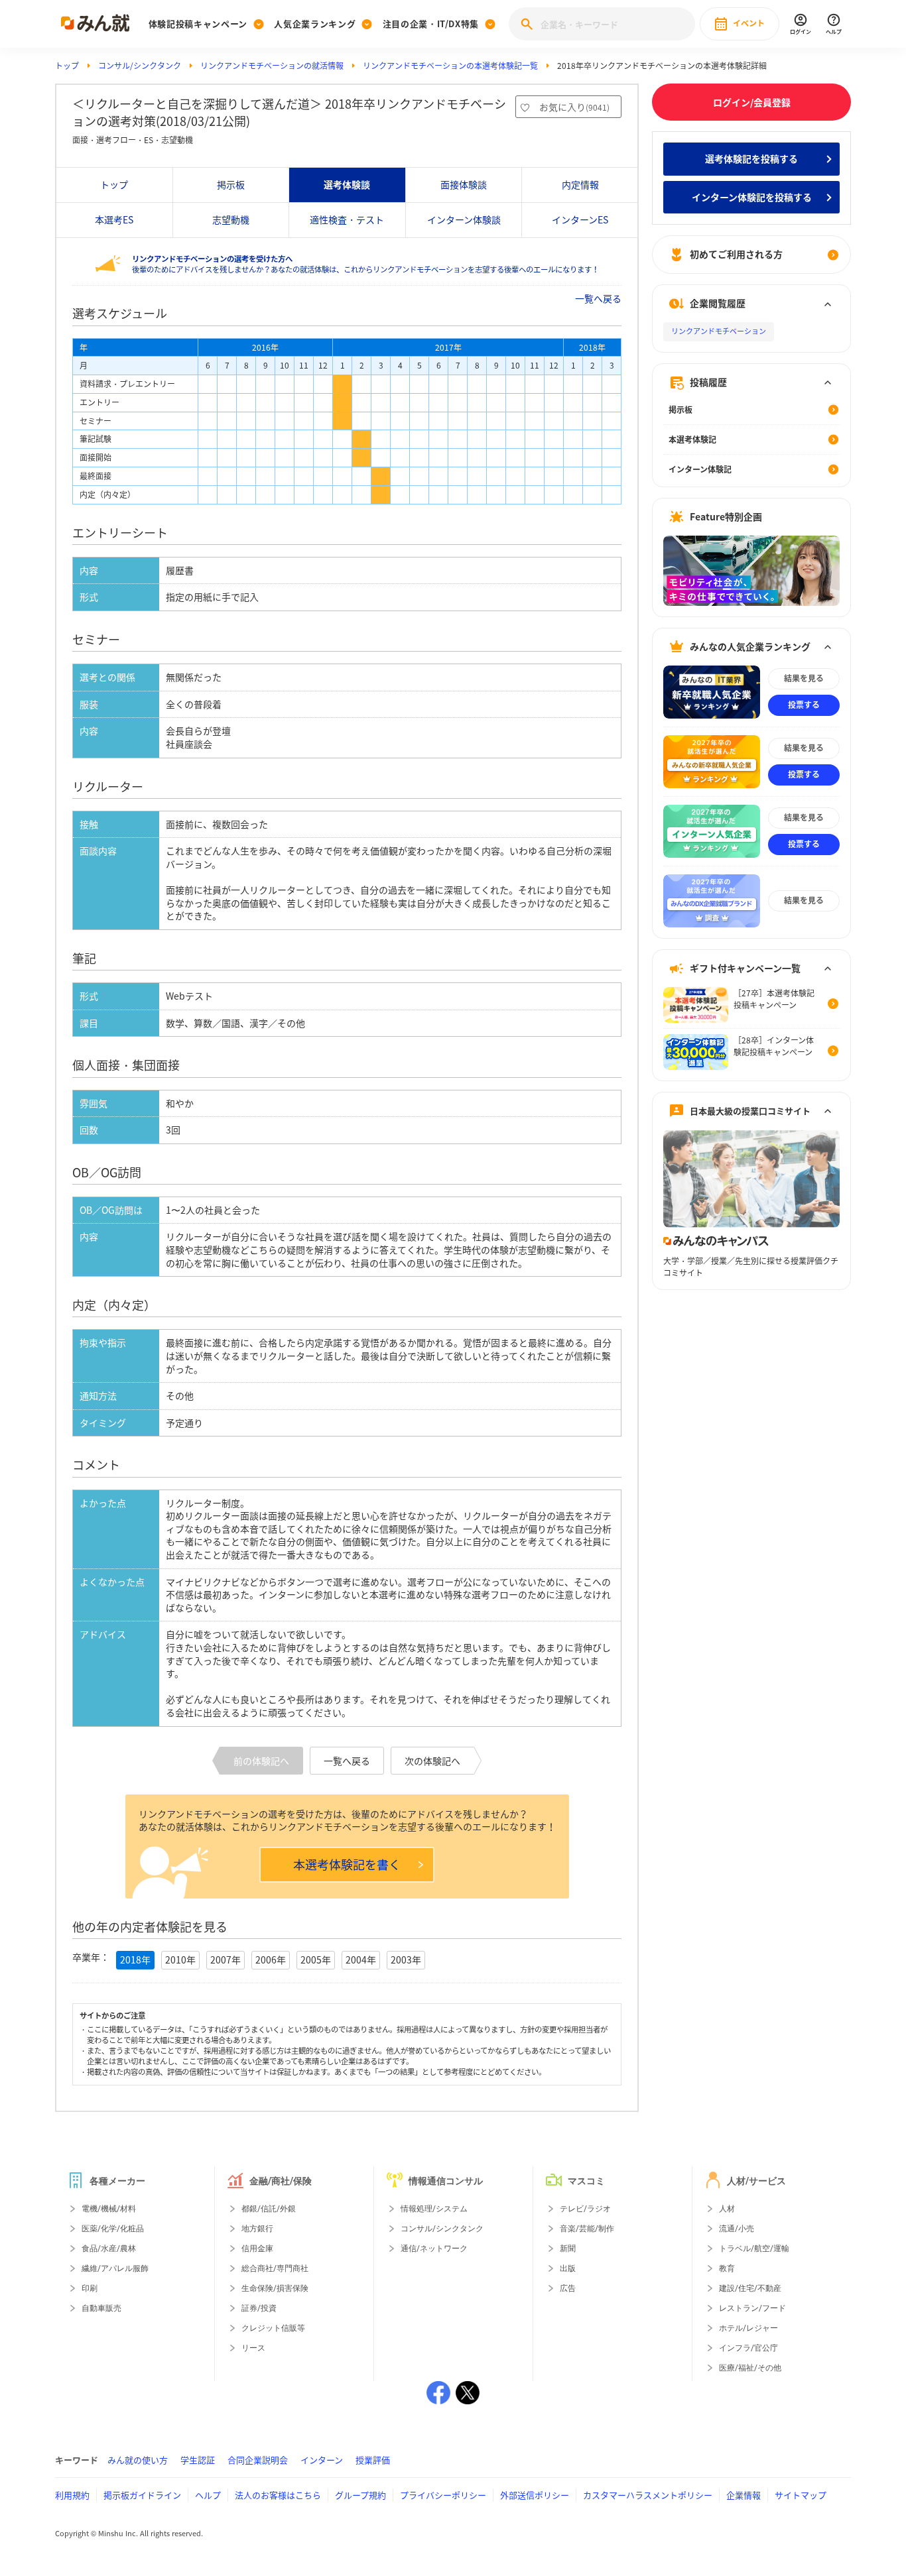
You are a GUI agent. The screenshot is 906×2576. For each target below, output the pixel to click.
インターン (322, 2460)
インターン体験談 (464, 219)
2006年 (271, 1960)
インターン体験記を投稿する (752, 197)
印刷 (90, 2288)
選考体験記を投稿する (751, 158)
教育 (727, 2268)
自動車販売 (101, 2308)
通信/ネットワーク (434, 2249)
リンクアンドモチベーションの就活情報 (272, 66)
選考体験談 (347, 184)
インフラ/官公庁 (748, 2348)
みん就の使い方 (138, 2460)
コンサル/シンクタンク (140, 66)
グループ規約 (360, 2495)
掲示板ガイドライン (142, 2495)
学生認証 (198, 2460)
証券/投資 (259, 2308)
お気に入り (574, 107)
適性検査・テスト (347, 219)
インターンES (580, 219)
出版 (568, 2268)
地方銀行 (257, 2229)
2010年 (180, 1960)
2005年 (316, 1960)
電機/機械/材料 (109, 2209)
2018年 (135, 1960)
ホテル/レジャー (748, 2328)
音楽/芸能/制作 (587, 2229)
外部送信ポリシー (535, 2495)
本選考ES (114, 219)
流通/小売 (737, 2229)
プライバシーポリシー (443, 2495)
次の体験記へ (432, 1761)
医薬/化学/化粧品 (113, 2229)
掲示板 (231, 184)
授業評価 (373, 2460)
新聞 (568, 2249)
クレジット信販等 (273, 2328)
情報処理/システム (434, 2209)
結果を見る (804, 679)
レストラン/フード (752, 2308)
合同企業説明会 (258, 2460)
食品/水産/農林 (109, 2249)
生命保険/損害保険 (275, 2288)
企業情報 (744, 2495)
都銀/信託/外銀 (269, 2209)
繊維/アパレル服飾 (115, 2268)
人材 (727, 2209)
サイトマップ (801, 2495)
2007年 (226, 1960)
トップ (67, 66)
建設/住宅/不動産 (750, 2288)
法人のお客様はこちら (278, 2495)
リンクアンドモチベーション (719, 332)
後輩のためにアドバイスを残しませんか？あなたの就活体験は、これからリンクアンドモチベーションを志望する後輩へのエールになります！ (365, 264)
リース (253, 2348)
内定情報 (580, 184)
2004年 (361, 1960)
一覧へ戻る (598, 298)
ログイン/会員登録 (752, 102)
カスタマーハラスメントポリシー (648, 2495)
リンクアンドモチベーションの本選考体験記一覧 (450, 66)
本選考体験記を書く (347, 1864)
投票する (804, 705)
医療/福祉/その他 (750, 2368)
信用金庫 (257, 2249)
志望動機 (231, 219)
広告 (568, 2288)
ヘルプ (208, 2495)
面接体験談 (464, 184)
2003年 (406, 1960)
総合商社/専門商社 (275, 2268)
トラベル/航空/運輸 (754, 2249)
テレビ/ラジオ (585, 2209)
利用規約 (72, 2495)
